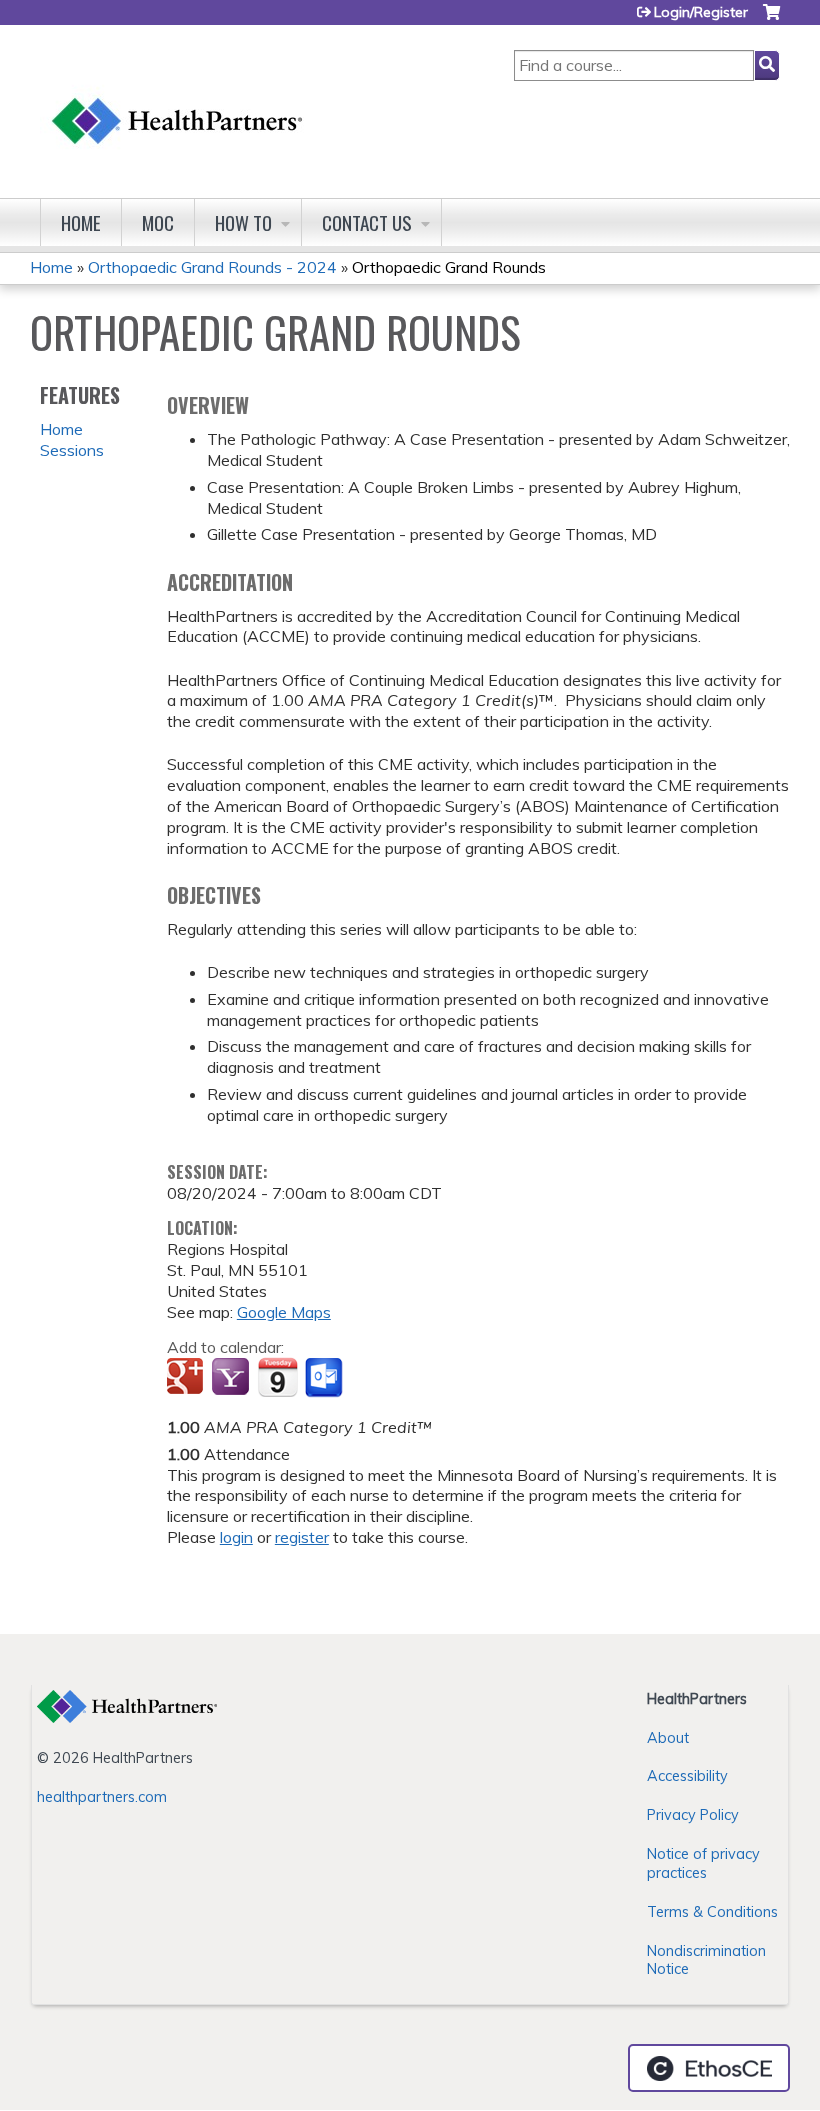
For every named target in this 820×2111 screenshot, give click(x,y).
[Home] (178, 101)
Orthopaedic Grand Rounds (449, 267)
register (302, 1537)
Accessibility (687, 1776)
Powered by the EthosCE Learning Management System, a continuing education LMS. (709, 2068)
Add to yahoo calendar (232, 1378)
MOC (158, 222)
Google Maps (284, 1312)
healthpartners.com (102, 1797)
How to (243, 222)
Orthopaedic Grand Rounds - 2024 (212, 267)
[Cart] (771, 19)
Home (81, 222)
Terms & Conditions (712, 1912)
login (236, 1537)
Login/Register (701, 12)
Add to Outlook (325, 1378)
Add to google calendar (187, 1378)
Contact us (367, 222)
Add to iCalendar (277, 1377)
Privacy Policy (693, 1815)
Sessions (72, 450)
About (668, 1738)
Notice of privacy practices (703, 1863)
